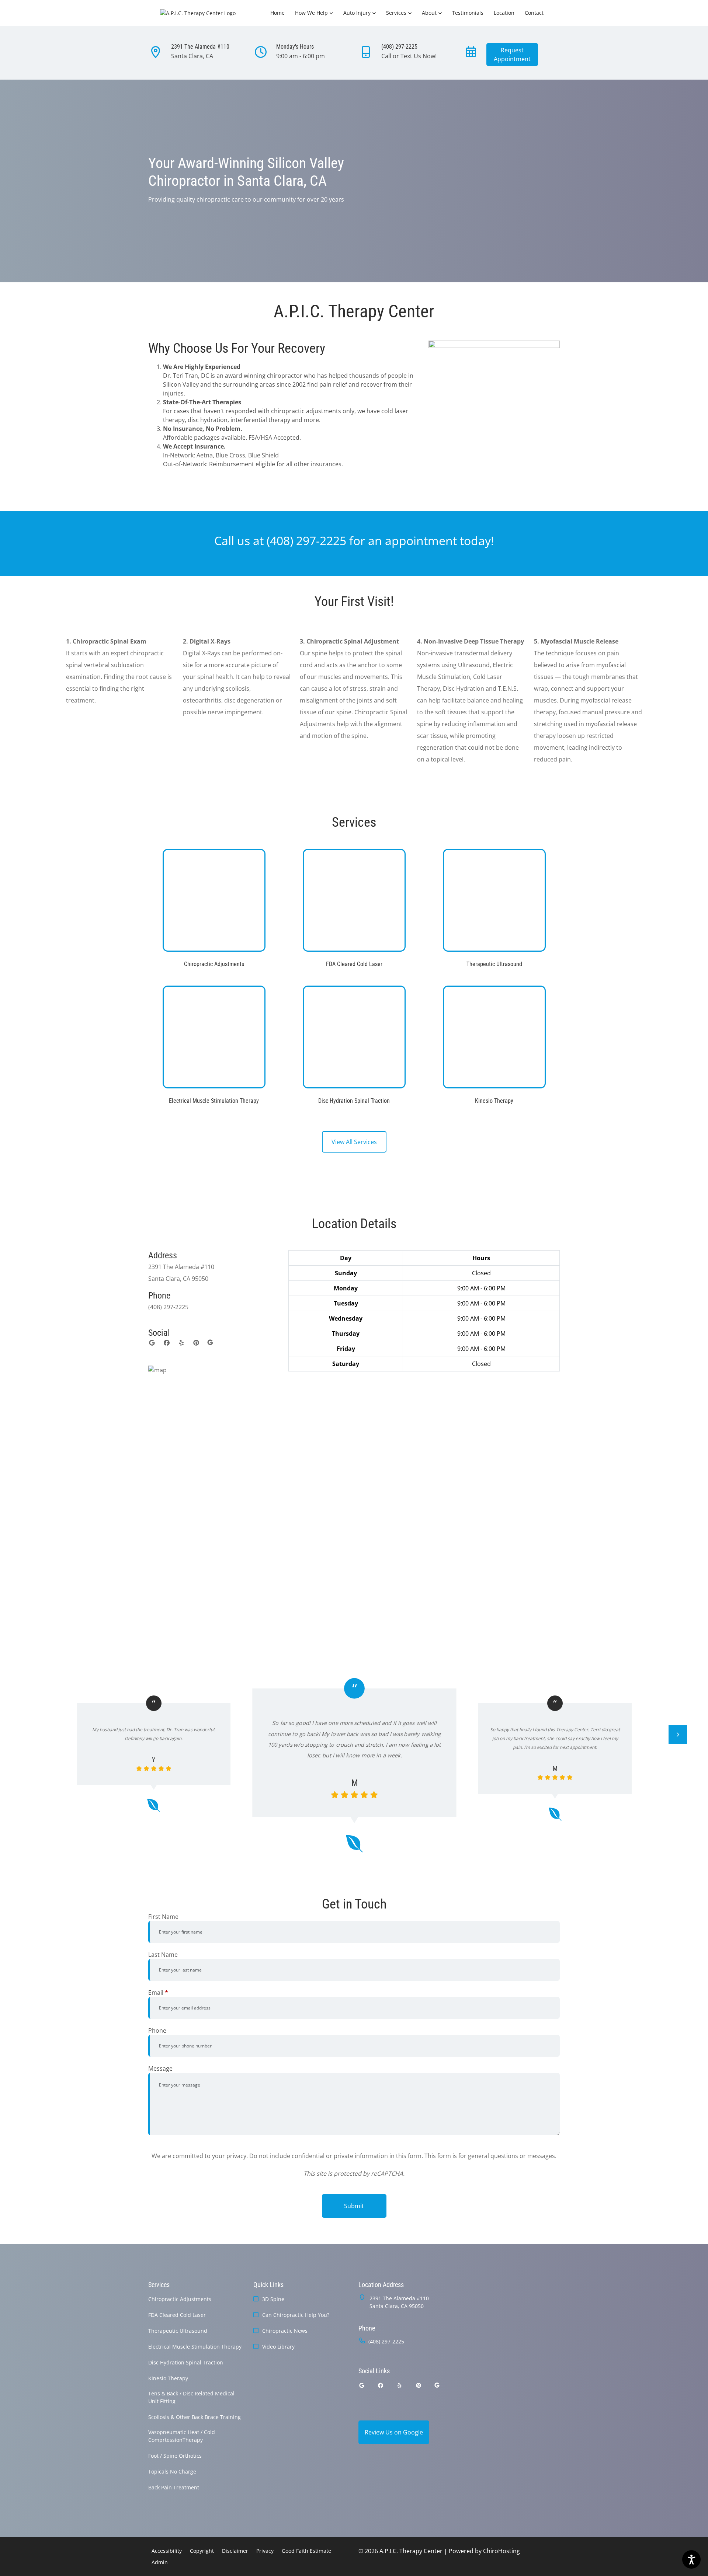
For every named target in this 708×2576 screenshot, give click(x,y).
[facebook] (167, 1343)
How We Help (311, 13)
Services (396, 13)
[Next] (678, 1735)
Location (504, 13)
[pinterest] (196, 1343)
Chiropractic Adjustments (180, 2299)
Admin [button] (160, 2562)
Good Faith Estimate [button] (306, 2551)
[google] (152, 1343)
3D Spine (273, 2299)
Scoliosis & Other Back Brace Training (195, 2417)
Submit (354, 2206)
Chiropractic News (285, 2331)
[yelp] (181, 1343)
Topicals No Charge (172, 2472)
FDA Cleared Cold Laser (177, 2315)
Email (158, 1993)
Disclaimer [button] (235, 2551)
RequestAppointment (512, 55)
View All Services (354, 1142)
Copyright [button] (202, 2551)
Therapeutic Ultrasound (178, 2331)
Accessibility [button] (167, 2551)
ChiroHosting (502, 2551)
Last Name (163, 1955)
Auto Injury (357, 13)
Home (277, 13)
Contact (534, 13)
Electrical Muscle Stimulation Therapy (195, 2347)
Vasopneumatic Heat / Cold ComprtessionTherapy (182, 2436)
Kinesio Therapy (168, 2378)
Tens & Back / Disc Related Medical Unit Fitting (191, 2397)
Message (160, 2068)
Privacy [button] (265, 2551)
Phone (157, 2031)
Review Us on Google (394, 2432)
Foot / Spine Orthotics (175, 2456)
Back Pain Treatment (174, 2487)
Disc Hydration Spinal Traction (186, 2362)
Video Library (278, 2347)
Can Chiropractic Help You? (296, 2315)
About (429, 13)
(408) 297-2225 (306, 541)
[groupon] (210, 1343)
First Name (163, 1917)
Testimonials (468, 13)
